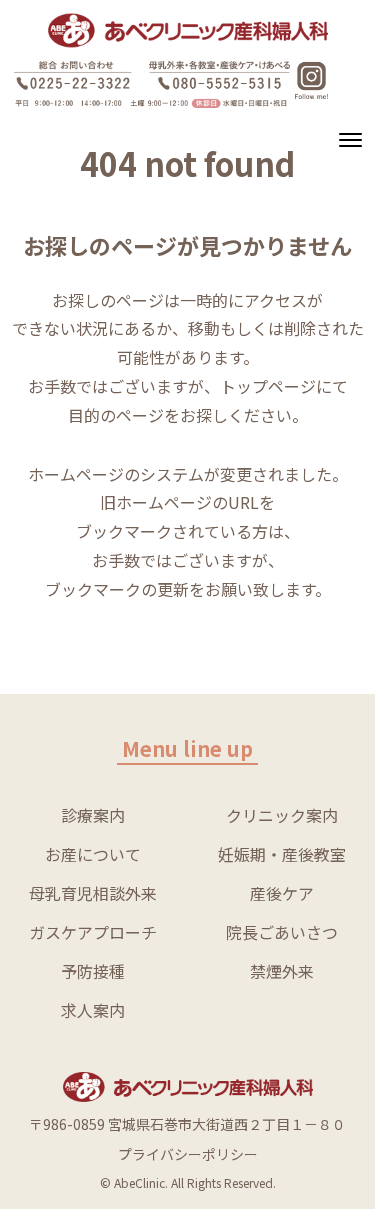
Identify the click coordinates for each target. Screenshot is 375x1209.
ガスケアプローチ (93, 932)
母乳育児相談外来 (93, 893)
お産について (93, 854)
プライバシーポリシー (188, 1154)
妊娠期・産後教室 (282, 854)
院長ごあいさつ (282, 932)
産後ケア (282, 893)
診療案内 (93, 815)
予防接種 (93, 971)
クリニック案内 (282, 815)
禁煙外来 (282, 971)
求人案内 (93, 1010)
